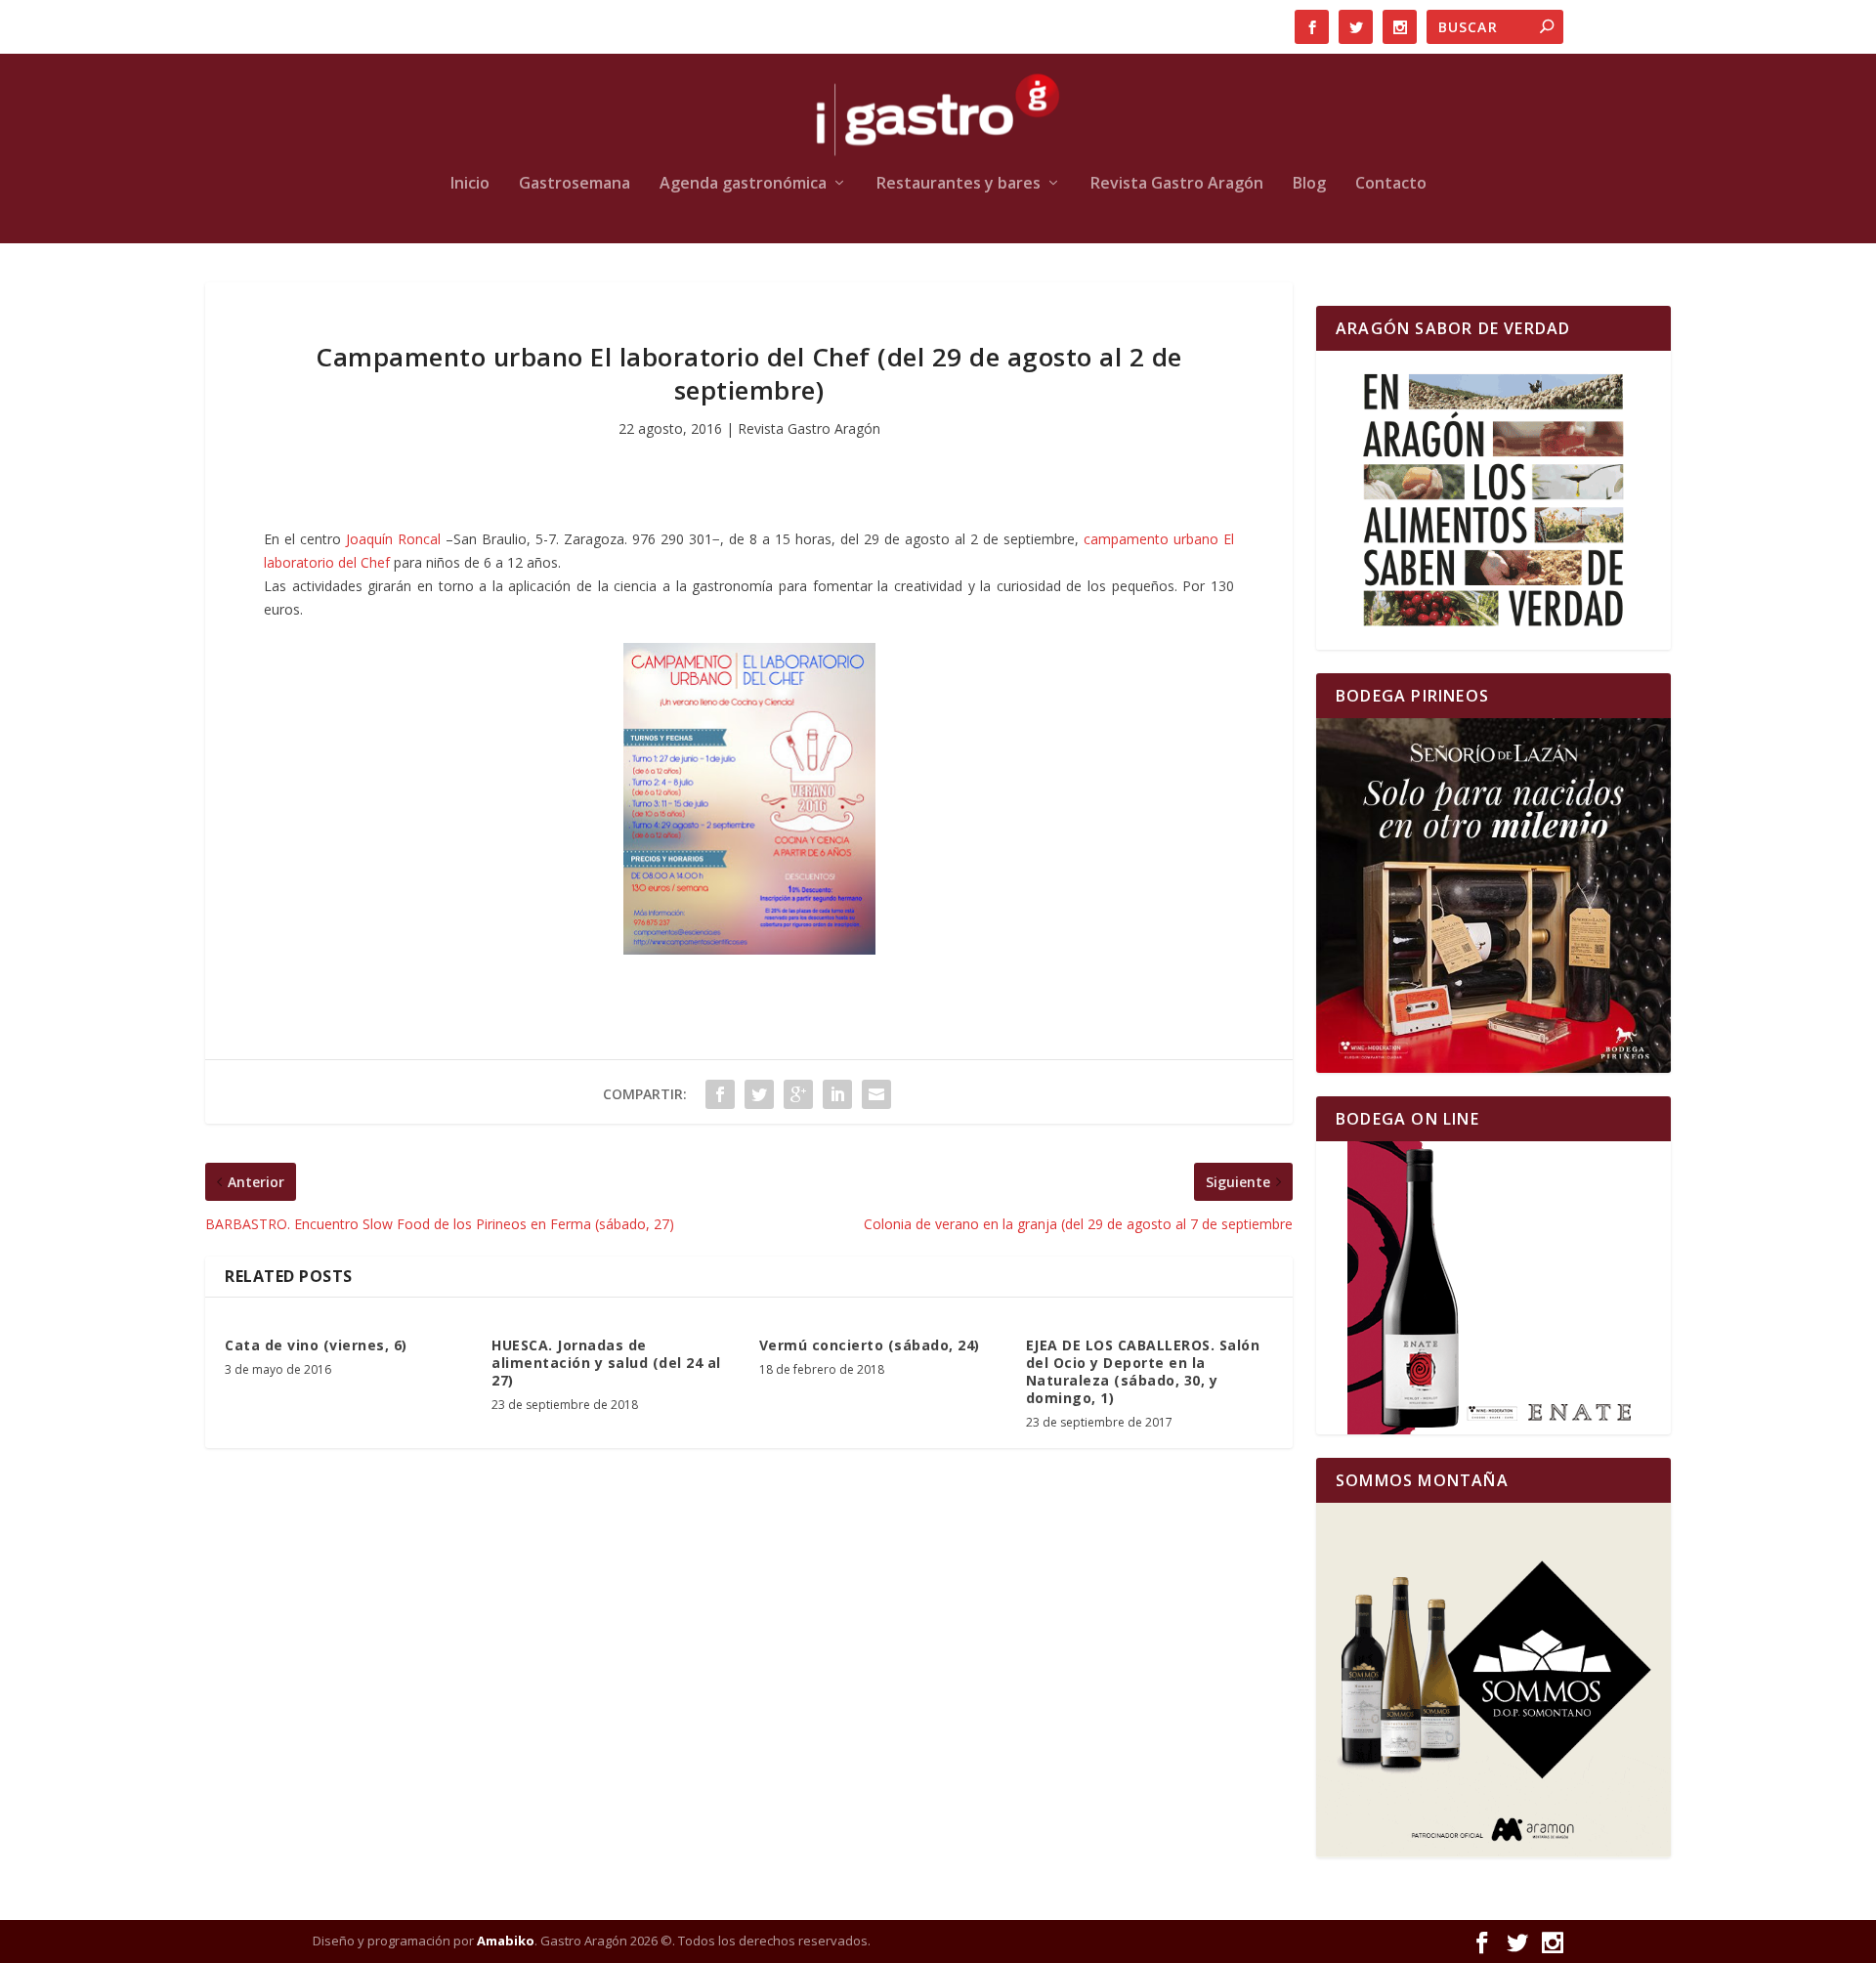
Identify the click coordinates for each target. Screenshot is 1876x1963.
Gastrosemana (575, 184)
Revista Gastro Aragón (1177, 184)
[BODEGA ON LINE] (1493, 1288)
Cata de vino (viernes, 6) (316, 1345)
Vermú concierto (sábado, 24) (870, 1345)
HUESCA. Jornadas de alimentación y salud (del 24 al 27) (606, 1363)
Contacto (1391, 184)
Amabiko (506, 1941)
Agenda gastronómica (743, 184)
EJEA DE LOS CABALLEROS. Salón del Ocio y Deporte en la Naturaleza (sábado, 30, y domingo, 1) (1143, 1372)
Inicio (470, 184)
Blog (1309, 184)
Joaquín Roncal (393, 539)
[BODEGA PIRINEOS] (1493, 896)
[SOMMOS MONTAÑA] (1493, 1680)
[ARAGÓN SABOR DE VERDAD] (1493, 500)
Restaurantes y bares (959, 184)
